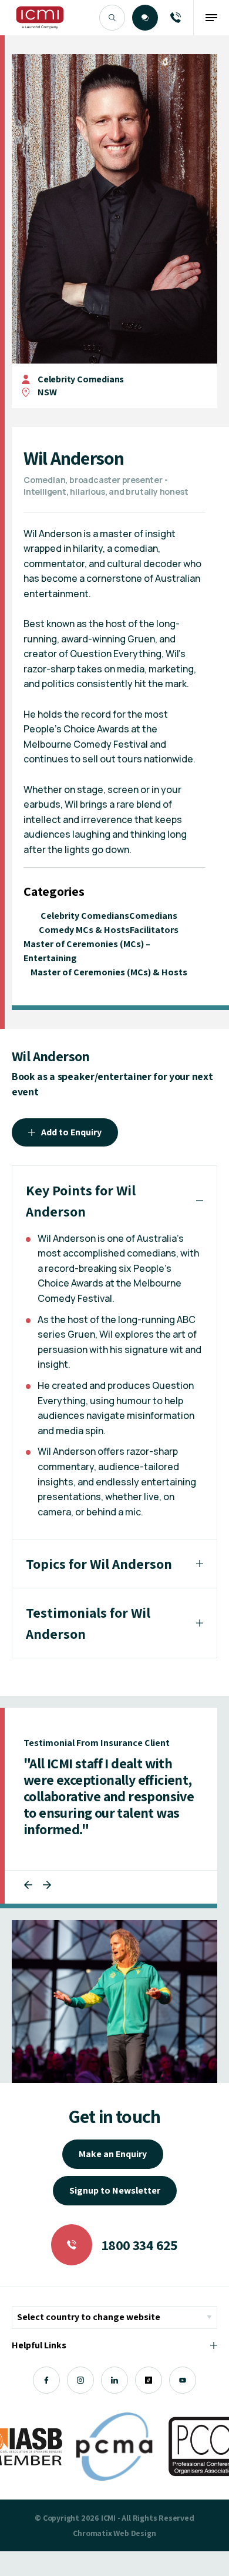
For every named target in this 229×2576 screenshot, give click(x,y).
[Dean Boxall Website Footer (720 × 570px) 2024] (114, 2002)
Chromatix (92, 2533)
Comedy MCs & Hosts (84, 930)
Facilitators (154, 930)
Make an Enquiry (113, 2154)
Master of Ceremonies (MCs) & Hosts (109, 972)
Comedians (153, 916)
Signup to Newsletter (115, 2190)
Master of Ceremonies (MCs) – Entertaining (87, 951)
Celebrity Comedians (81, 379)
